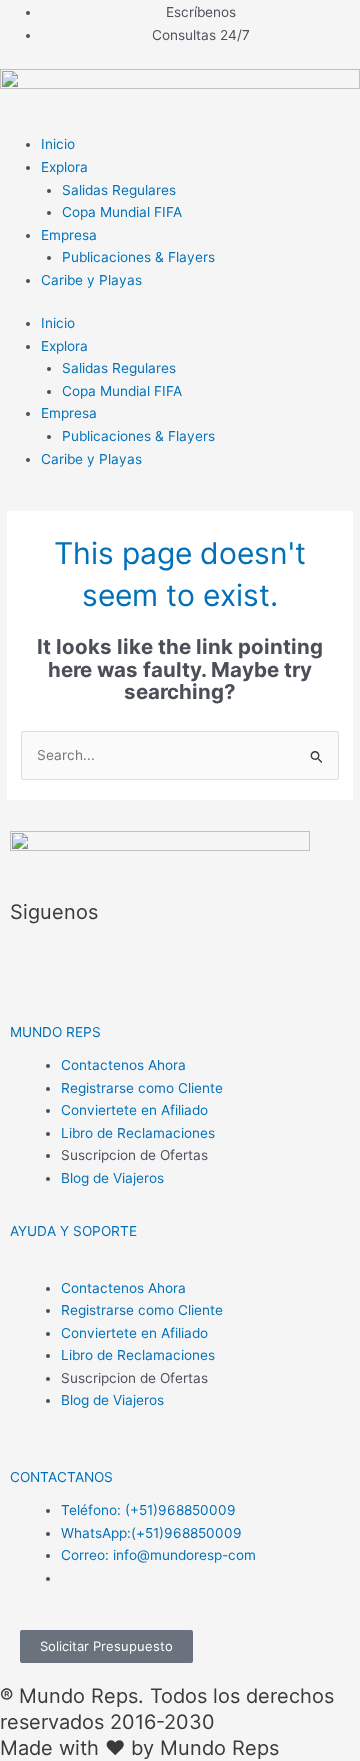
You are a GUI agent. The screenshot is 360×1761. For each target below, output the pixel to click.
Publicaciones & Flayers (138, 257)
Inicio (58, 144)
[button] (55, 1032)
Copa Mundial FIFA (122, 212)
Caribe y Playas (91, 280)
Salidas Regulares (119, 190)
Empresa (69, 235)
